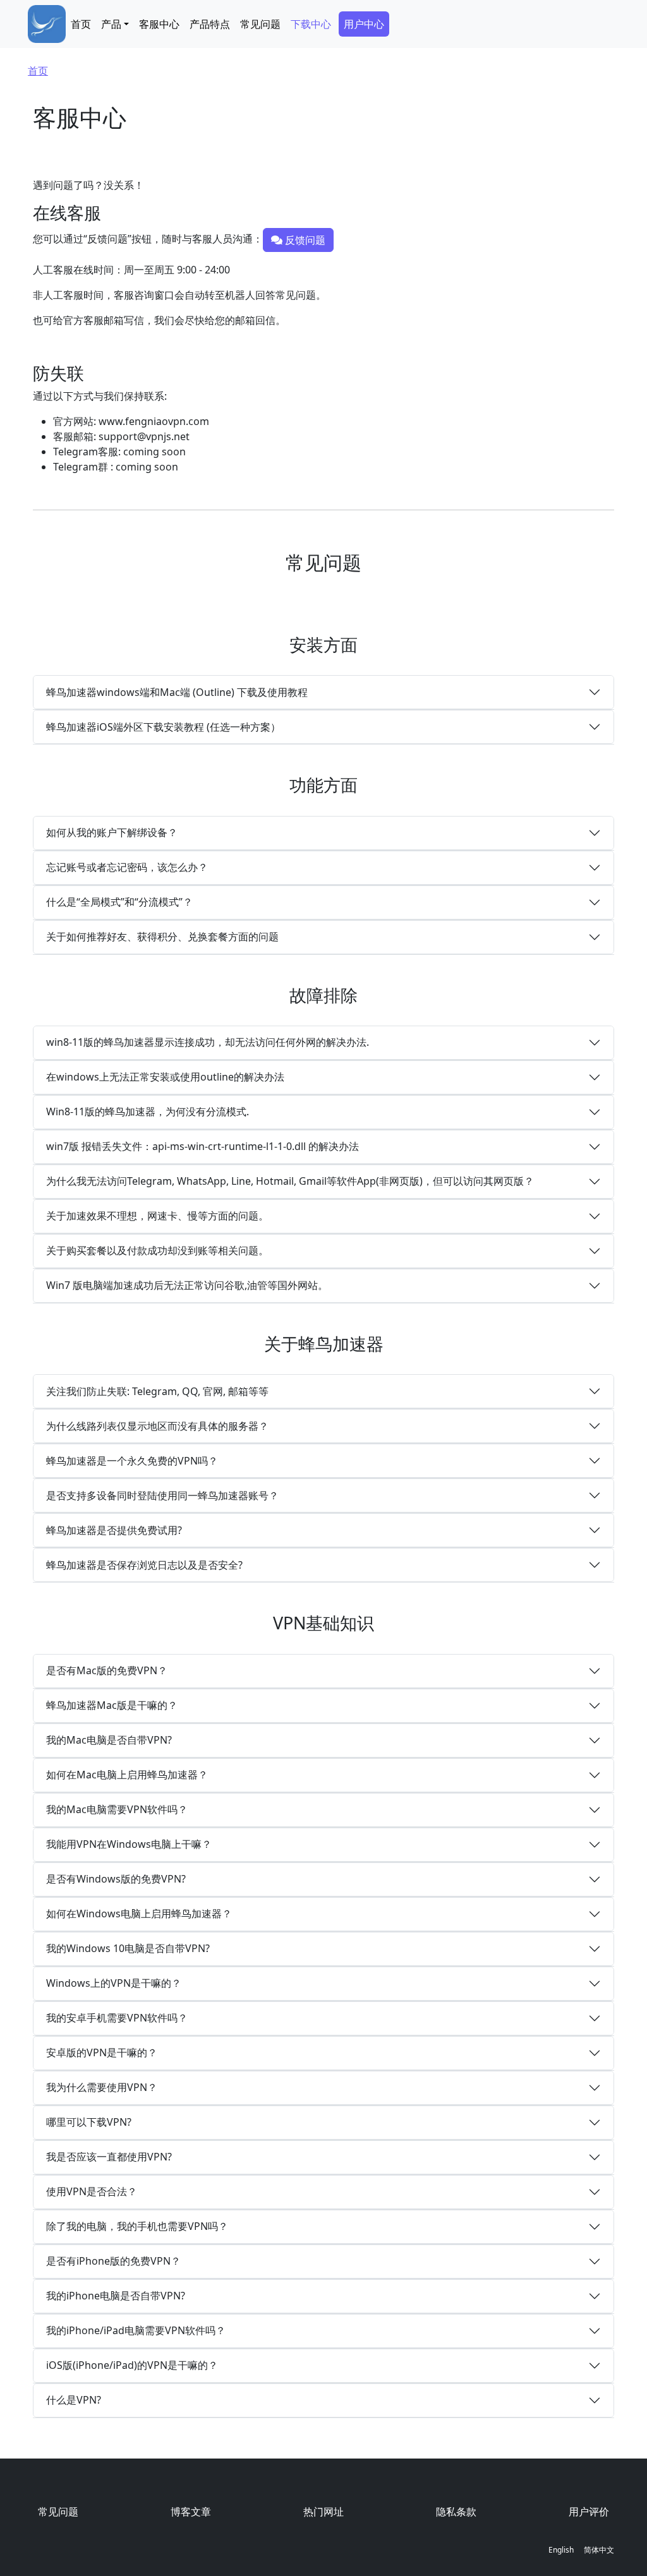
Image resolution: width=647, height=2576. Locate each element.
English (561, 2550)
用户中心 (364, 24)
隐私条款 (456, 2512)
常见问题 (260, 24)
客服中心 (159, 24)
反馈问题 (304, 240)
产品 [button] (111, 24)
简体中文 (599, 2550)
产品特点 (210, 24)
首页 (81, 24)
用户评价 (589, 2512)
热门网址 (323, 2512)
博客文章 (191, 2512)
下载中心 (311, 24)
